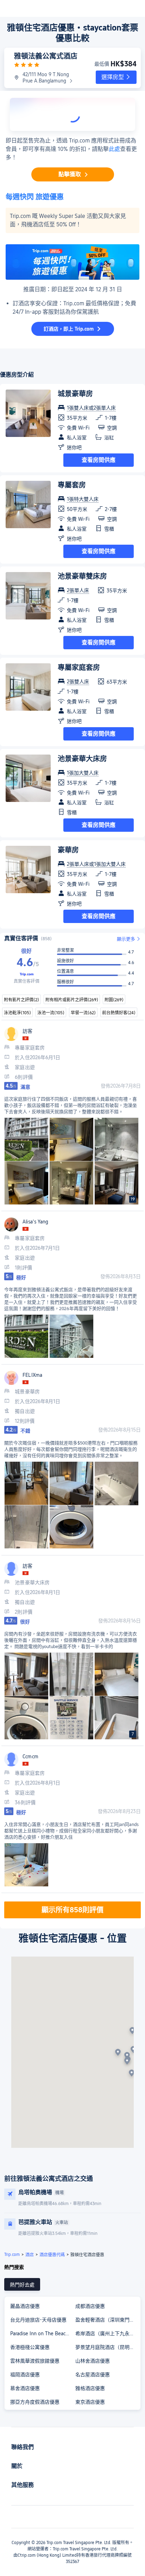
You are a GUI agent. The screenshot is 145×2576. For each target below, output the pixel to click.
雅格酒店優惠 (90, 2388)
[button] (116, 77)
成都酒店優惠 (90, 2306)
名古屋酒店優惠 (93, 2375)
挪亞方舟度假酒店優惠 (35, 2402)
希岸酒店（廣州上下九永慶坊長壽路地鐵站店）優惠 (108, 2333)
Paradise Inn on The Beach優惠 (42, 2333)
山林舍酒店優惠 (93, 2361)
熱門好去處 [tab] (22, 2285)
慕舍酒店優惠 (25, 2388)
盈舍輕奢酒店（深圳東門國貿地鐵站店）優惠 (108, 2320)
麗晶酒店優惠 (25, 2306)
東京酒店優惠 (90, 2402)
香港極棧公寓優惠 (30, 2347)
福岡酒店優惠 (25, 2375)
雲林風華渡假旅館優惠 (35, 2361)
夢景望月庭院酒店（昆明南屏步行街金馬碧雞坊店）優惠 (108, 2347)
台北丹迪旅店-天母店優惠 (38, 2320)
